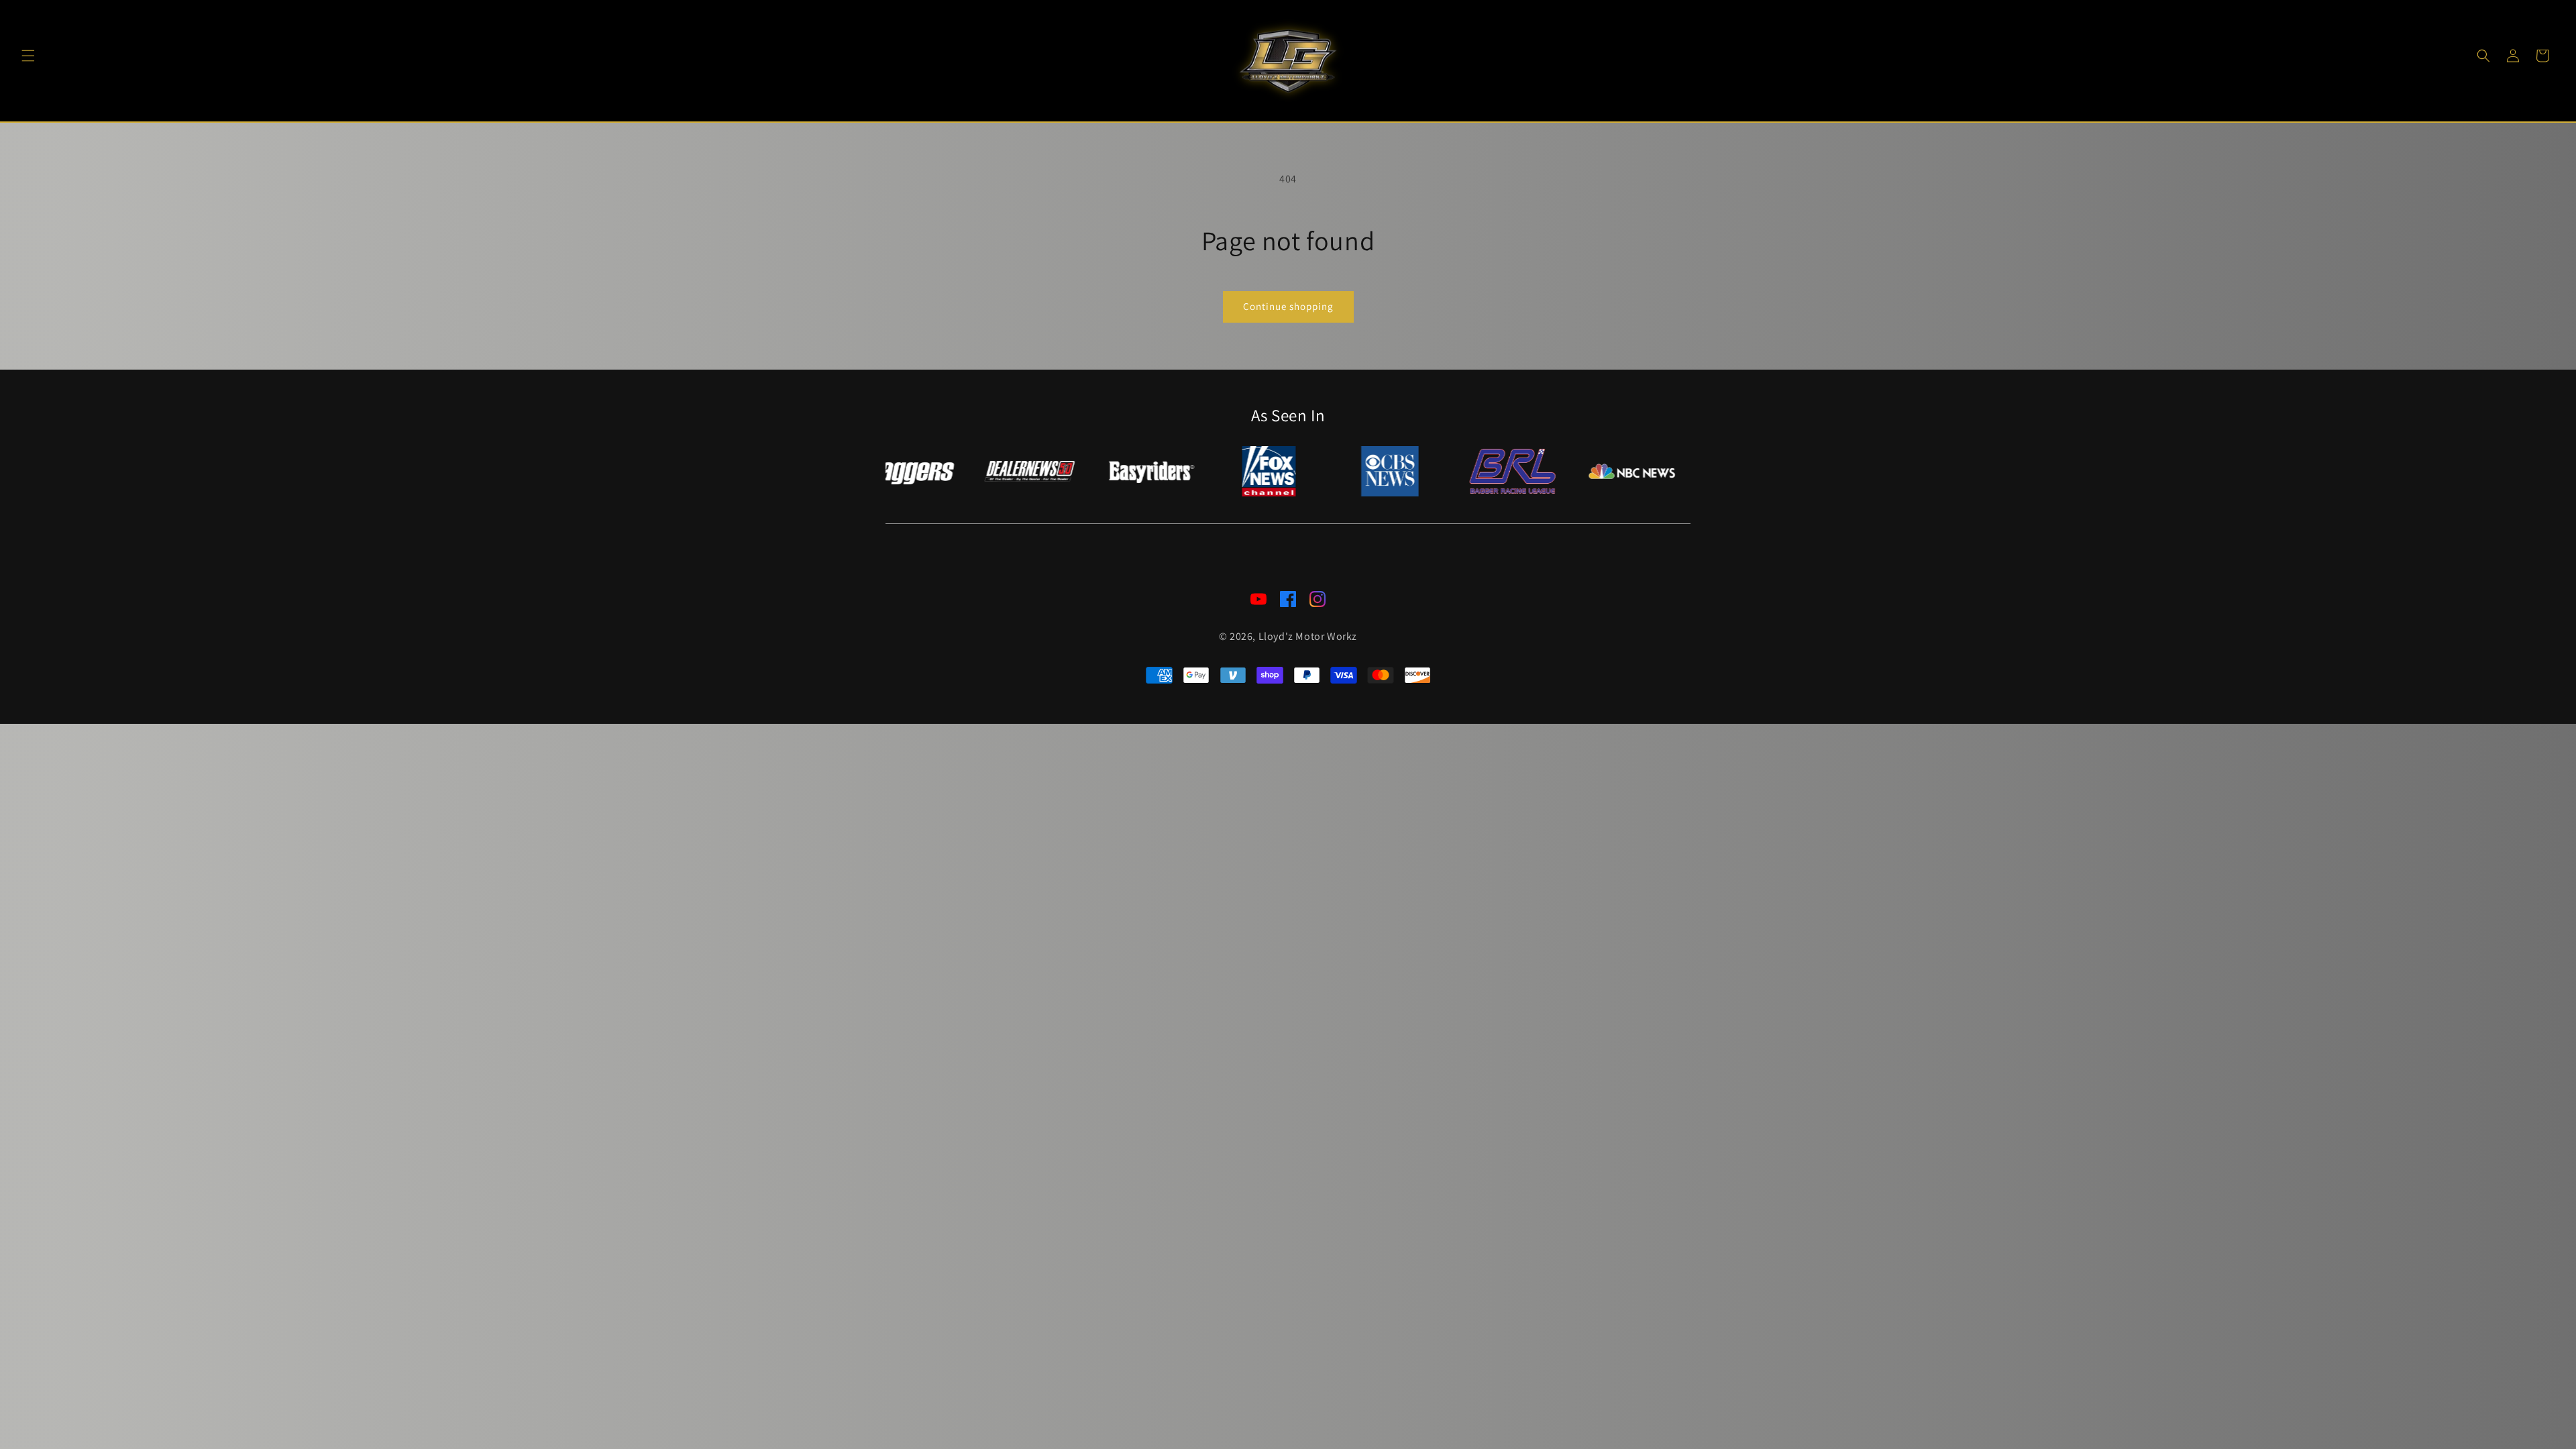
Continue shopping (1288, 306)
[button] (28, 56)
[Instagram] (1318, 602)
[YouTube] (1258, 602)
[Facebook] (1288, 602)
